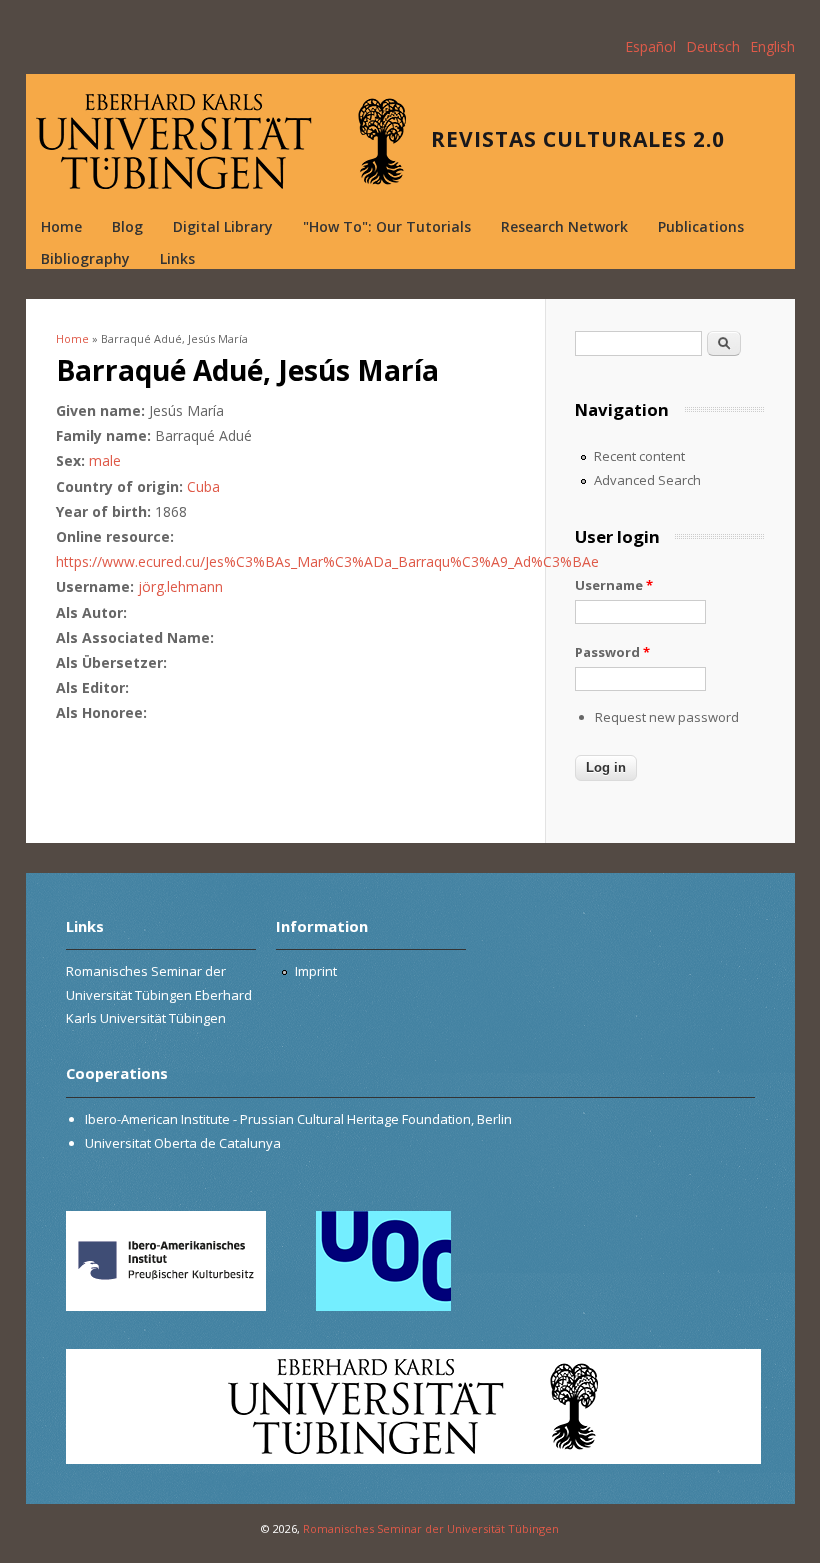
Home (61, 226)
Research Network (564, 226)
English (772, 46)
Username (614, 585)
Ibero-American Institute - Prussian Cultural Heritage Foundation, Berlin (298, 1119)
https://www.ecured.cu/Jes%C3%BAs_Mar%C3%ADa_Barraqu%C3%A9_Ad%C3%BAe (327, 561)
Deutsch (713, 46)
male (105, 460)
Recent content (639, 456)
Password (612, 652)
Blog (127, 226)
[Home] (221, 141)
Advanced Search (647, 480)
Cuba (203, 486)
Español (650, 46)
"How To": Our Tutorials (387, 226)
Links (177, 258)
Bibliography (85, 258)
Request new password (667, 717)
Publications (701, 226)
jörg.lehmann (180, 586)
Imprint (316, 971)
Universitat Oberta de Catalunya (183, 1143)
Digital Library (223, 226)
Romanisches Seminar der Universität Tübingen (431, 1528)
